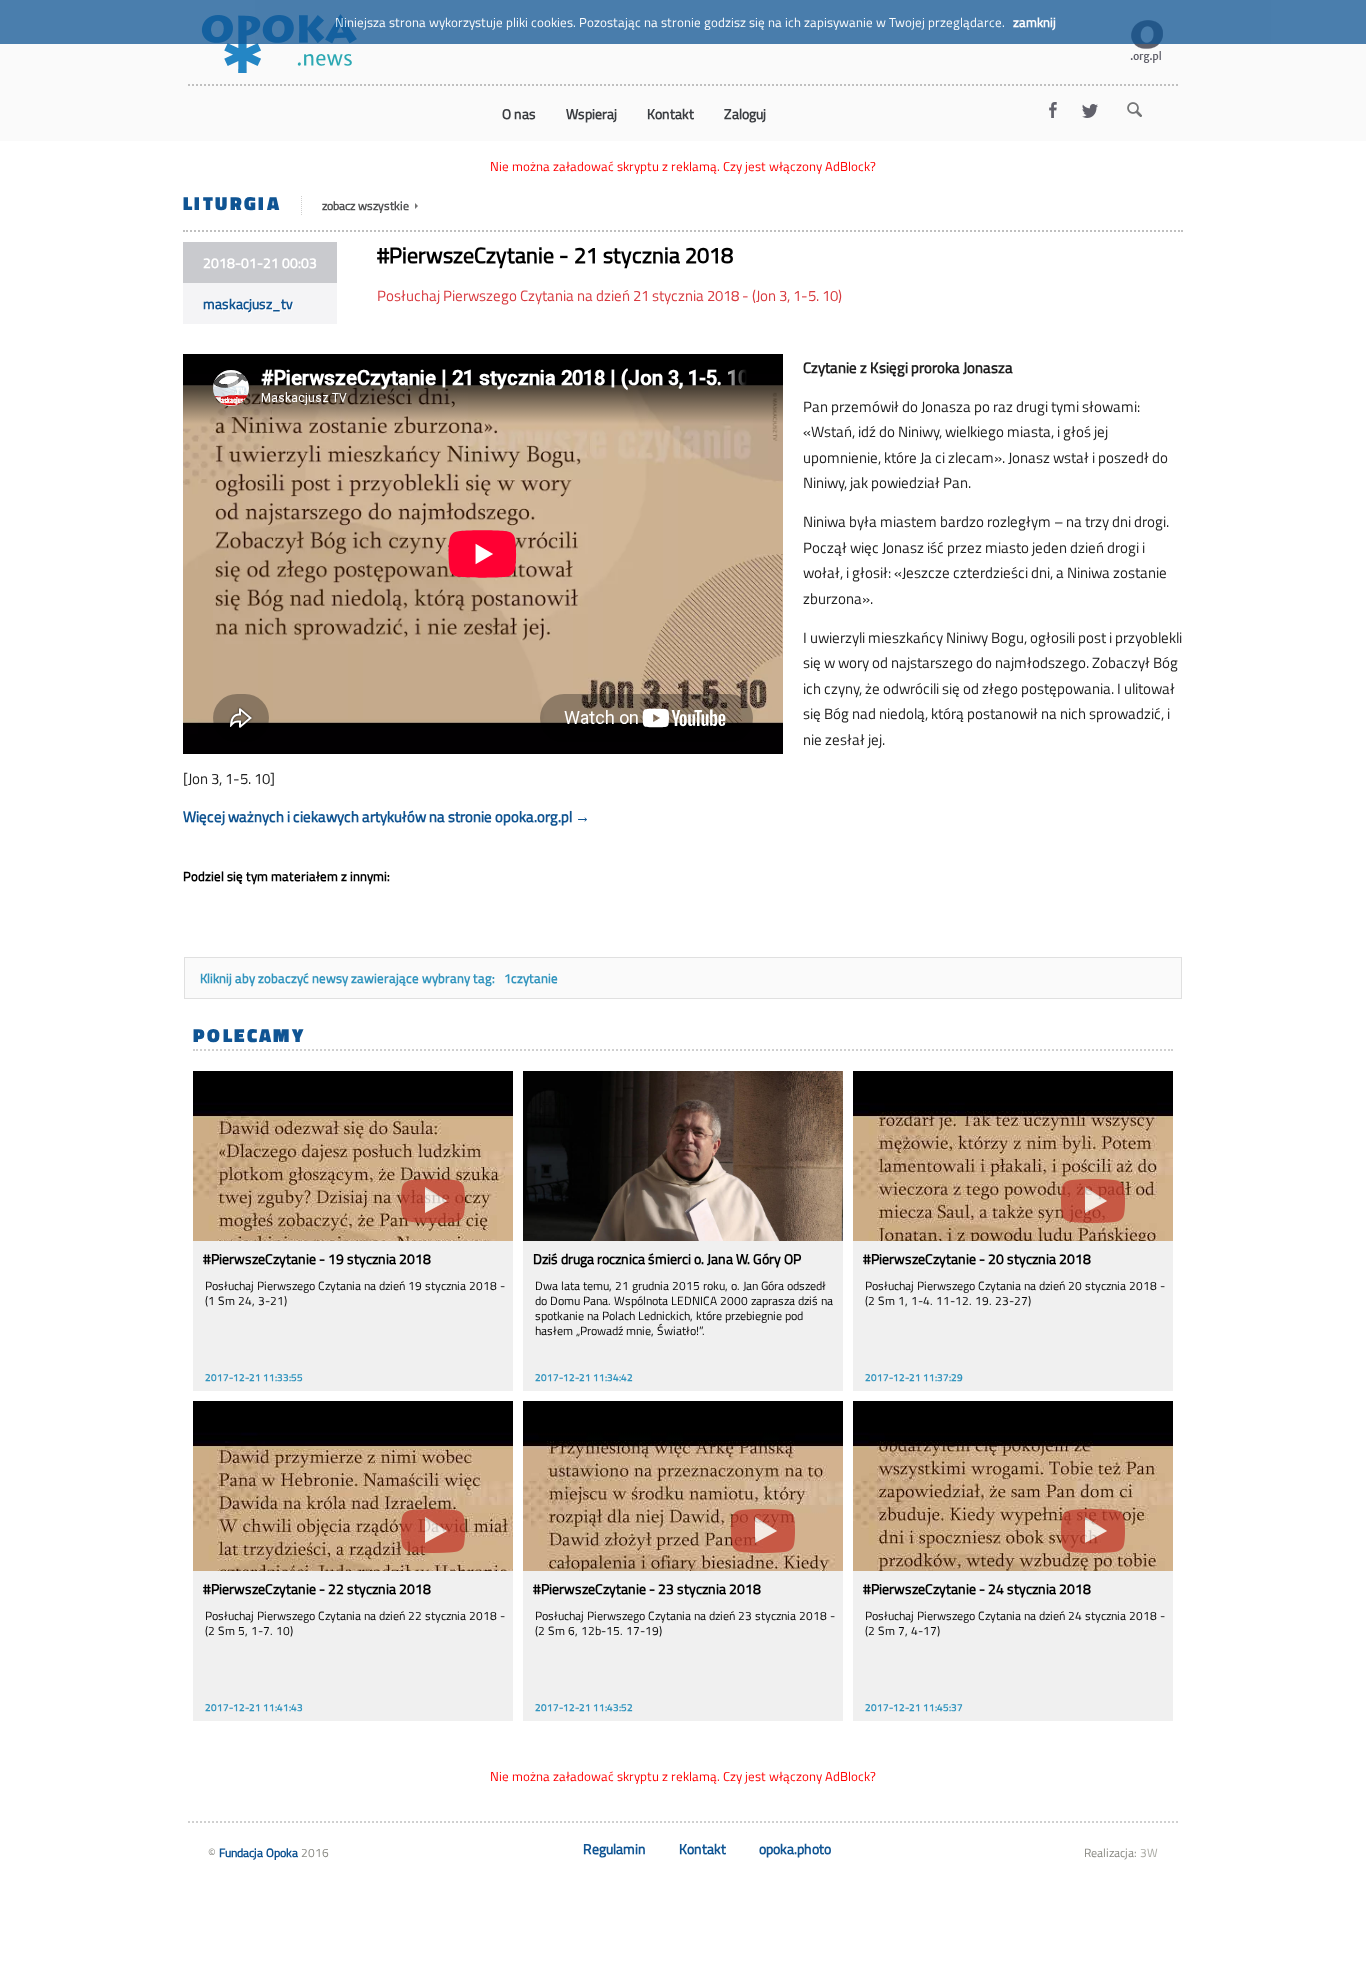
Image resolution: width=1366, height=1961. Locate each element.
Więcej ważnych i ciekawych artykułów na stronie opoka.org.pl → (386, 816)
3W (1149, 1852)
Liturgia (232, 202)
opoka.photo (795, 1848)
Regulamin (614, 1848)
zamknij (1034, 22)
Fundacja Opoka (258, 1852)
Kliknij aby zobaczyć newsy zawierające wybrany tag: (349, 978)
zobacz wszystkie (367, 205)
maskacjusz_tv (248, 303)
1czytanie (531, 978)
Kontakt (702, 1848)
